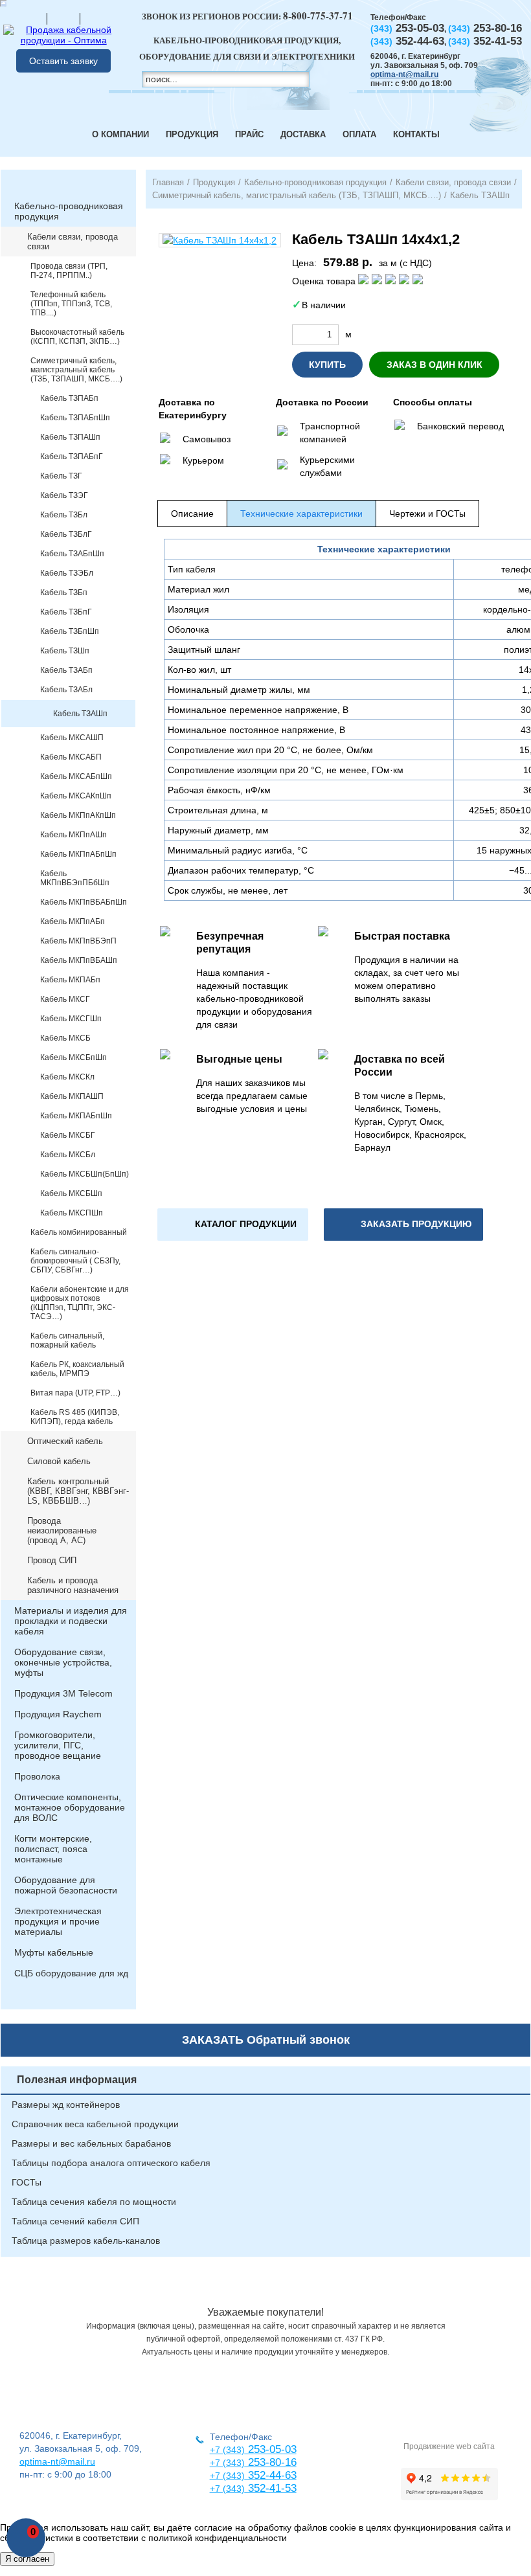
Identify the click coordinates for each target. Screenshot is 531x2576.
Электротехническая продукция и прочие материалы (58, 1921)
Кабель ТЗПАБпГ (72, 457)
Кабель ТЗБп (64, 593)
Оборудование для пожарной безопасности (66, 1885)
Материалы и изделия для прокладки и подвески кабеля (71, 1621)
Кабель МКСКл (67, 1077)
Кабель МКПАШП (72, 1096)
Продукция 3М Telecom (63, 1693)
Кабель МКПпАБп (73, 921)
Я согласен (27, 2559)
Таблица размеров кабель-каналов (86, 2241)
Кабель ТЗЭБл (67, 573)
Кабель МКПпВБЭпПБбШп (75, 878)
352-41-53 (271, 2488)
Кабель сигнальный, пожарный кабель (67, 1340)
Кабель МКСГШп (71, 1019)
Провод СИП (52, 1560)
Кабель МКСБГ (68, 1135)
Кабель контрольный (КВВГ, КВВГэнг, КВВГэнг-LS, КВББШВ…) (78, 1491)
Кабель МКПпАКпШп (78, 815)
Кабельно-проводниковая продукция (69, 211)
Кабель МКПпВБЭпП (78, 941)
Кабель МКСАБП (71, 757)
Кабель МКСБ (65, 1038)
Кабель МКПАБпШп (76, 1116)
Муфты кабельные (54, 1952)
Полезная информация (77, 2080)
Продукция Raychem (58, 1714)
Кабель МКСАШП (72, 738)
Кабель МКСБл (68, 1155)
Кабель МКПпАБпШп (78, 854)
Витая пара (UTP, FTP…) (75, 1393)
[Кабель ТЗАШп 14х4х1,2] (220, 240)
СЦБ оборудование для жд (71, 1973)
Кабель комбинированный (79, 1232)
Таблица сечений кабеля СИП (75, 2221)
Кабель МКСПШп (72, 1213)
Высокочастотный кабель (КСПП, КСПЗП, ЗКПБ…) (77, 337)
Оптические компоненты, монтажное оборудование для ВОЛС (70, 1807)
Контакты (416, 134)
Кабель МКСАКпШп (76, 796)
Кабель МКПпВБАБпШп (84, 902)
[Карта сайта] (63, 18)
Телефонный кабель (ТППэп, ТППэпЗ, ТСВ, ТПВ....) (71, 304)
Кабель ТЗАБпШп (72, 554)
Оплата (359, 134)
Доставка (303, 134)
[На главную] (30, 18)
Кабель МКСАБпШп (76, 776)
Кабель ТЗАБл (66, 690)
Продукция (192, 134)
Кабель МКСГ (65, 999)
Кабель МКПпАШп (73, 835)
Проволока (37, 1776)
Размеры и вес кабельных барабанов (91, 2143)
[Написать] (96, 18)
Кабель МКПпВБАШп (79, 960)
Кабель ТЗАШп (80, 714)
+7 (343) (227, 2489)
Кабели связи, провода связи (73, 242)
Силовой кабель (59, 1461)
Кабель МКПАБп (70, 980)
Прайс (249, 134)
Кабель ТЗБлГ (66, 534)
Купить (327, 365)
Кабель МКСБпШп (73, 1057)
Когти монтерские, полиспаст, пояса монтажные (53, 1849)
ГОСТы (27, 2182)
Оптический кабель (65, 1441)
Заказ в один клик (435, 365)
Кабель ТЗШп (65, 651)
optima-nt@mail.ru (404, 74)
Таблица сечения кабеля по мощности (94, 2202)
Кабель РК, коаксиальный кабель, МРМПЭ (77, 1369)
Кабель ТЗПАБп (69, 398)
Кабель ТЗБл (64, 515)
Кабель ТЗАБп (66, 670)
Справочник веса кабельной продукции (95, 2124)
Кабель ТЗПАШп (70, 437)
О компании (120, 134)
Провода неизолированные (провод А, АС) (62, 1531)
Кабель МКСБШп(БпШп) (85, 1174)
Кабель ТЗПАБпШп (75, 418)
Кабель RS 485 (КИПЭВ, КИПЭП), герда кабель (75, 1417)
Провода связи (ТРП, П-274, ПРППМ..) (69, 271)
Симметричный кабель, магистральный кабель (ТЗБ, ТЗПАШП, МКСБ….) (76, 370)
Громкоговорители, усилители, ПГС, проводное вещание (58, 1745)
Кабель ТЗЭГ (64, 495)
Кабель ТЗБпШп (70, 631)
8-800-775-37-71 (318, 16)
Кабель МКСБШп (71, 1193)
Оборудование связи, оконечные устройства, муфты (63, 1662)
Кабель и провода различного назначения (73, 1585)
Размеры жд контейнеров (66, 2105)
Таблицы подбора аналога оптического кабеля (111, 2163)
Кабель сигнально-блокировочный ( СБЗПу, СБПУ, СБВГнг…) (75, 1261)
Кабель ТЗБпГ (66, 612)
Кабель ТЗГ (61, 476)
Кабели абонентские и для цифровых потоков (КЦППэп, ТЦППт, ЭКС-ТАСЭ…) (80, 1303)
